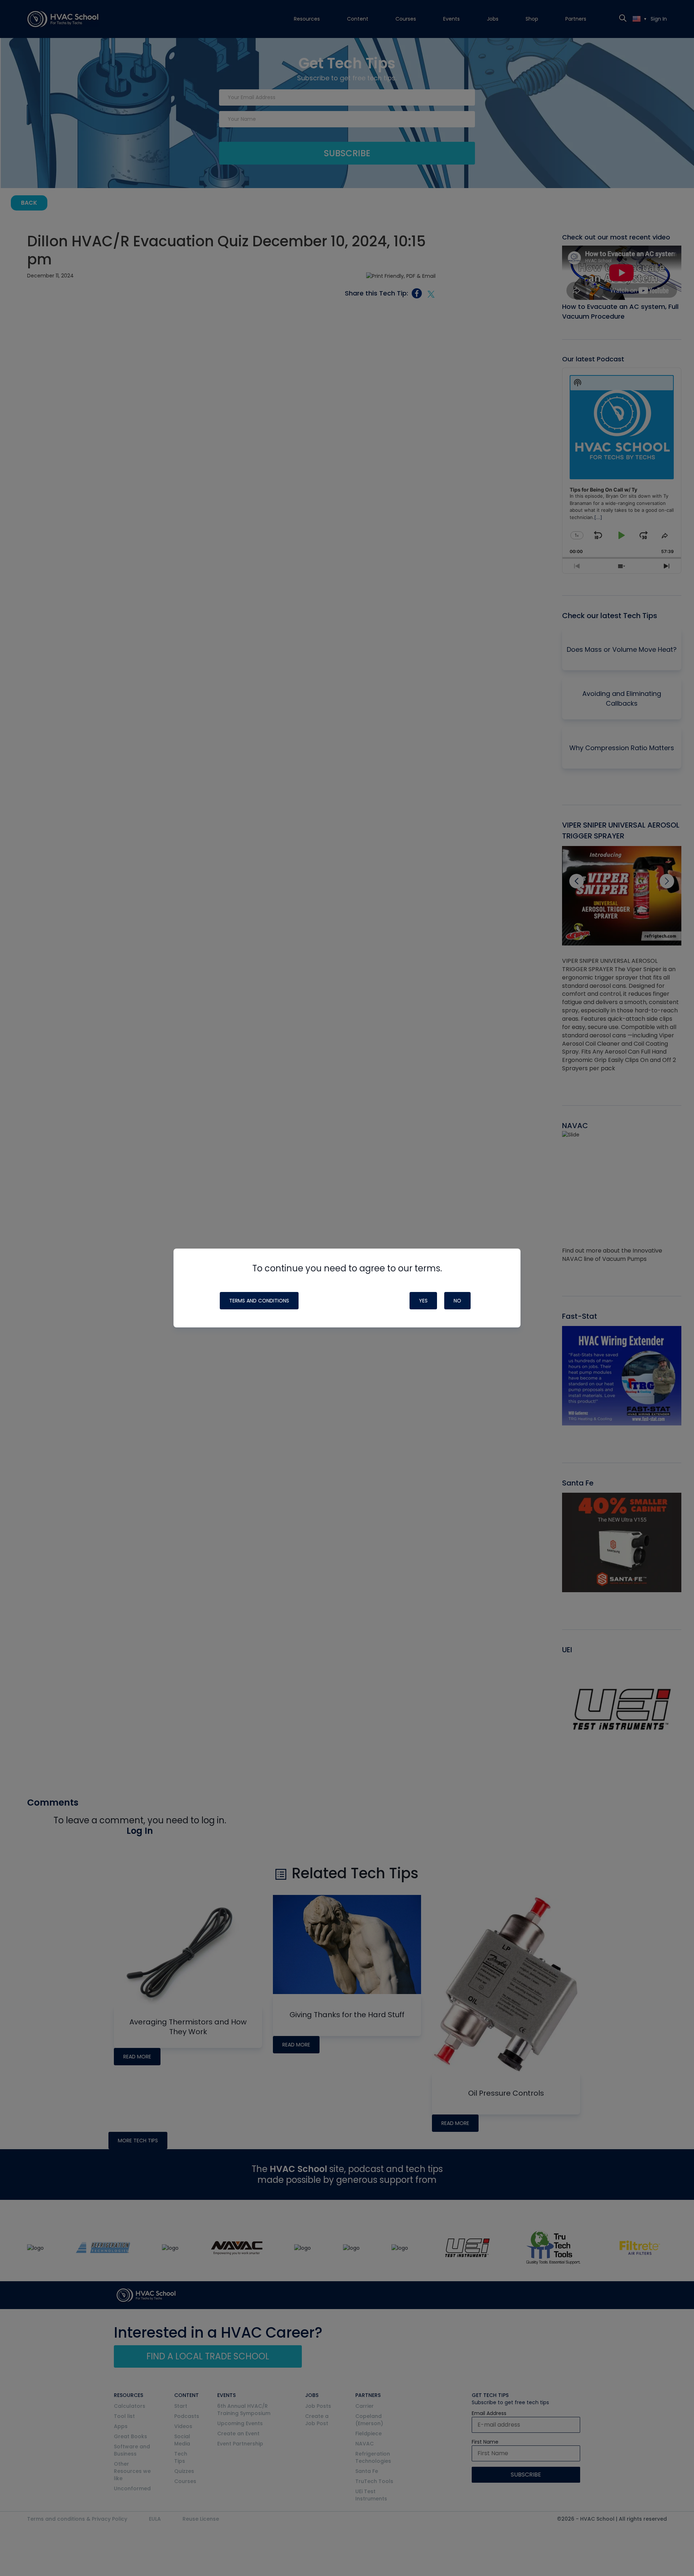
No (457, 1301)
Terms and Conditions (259, 1301)
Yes (423, 1301)
